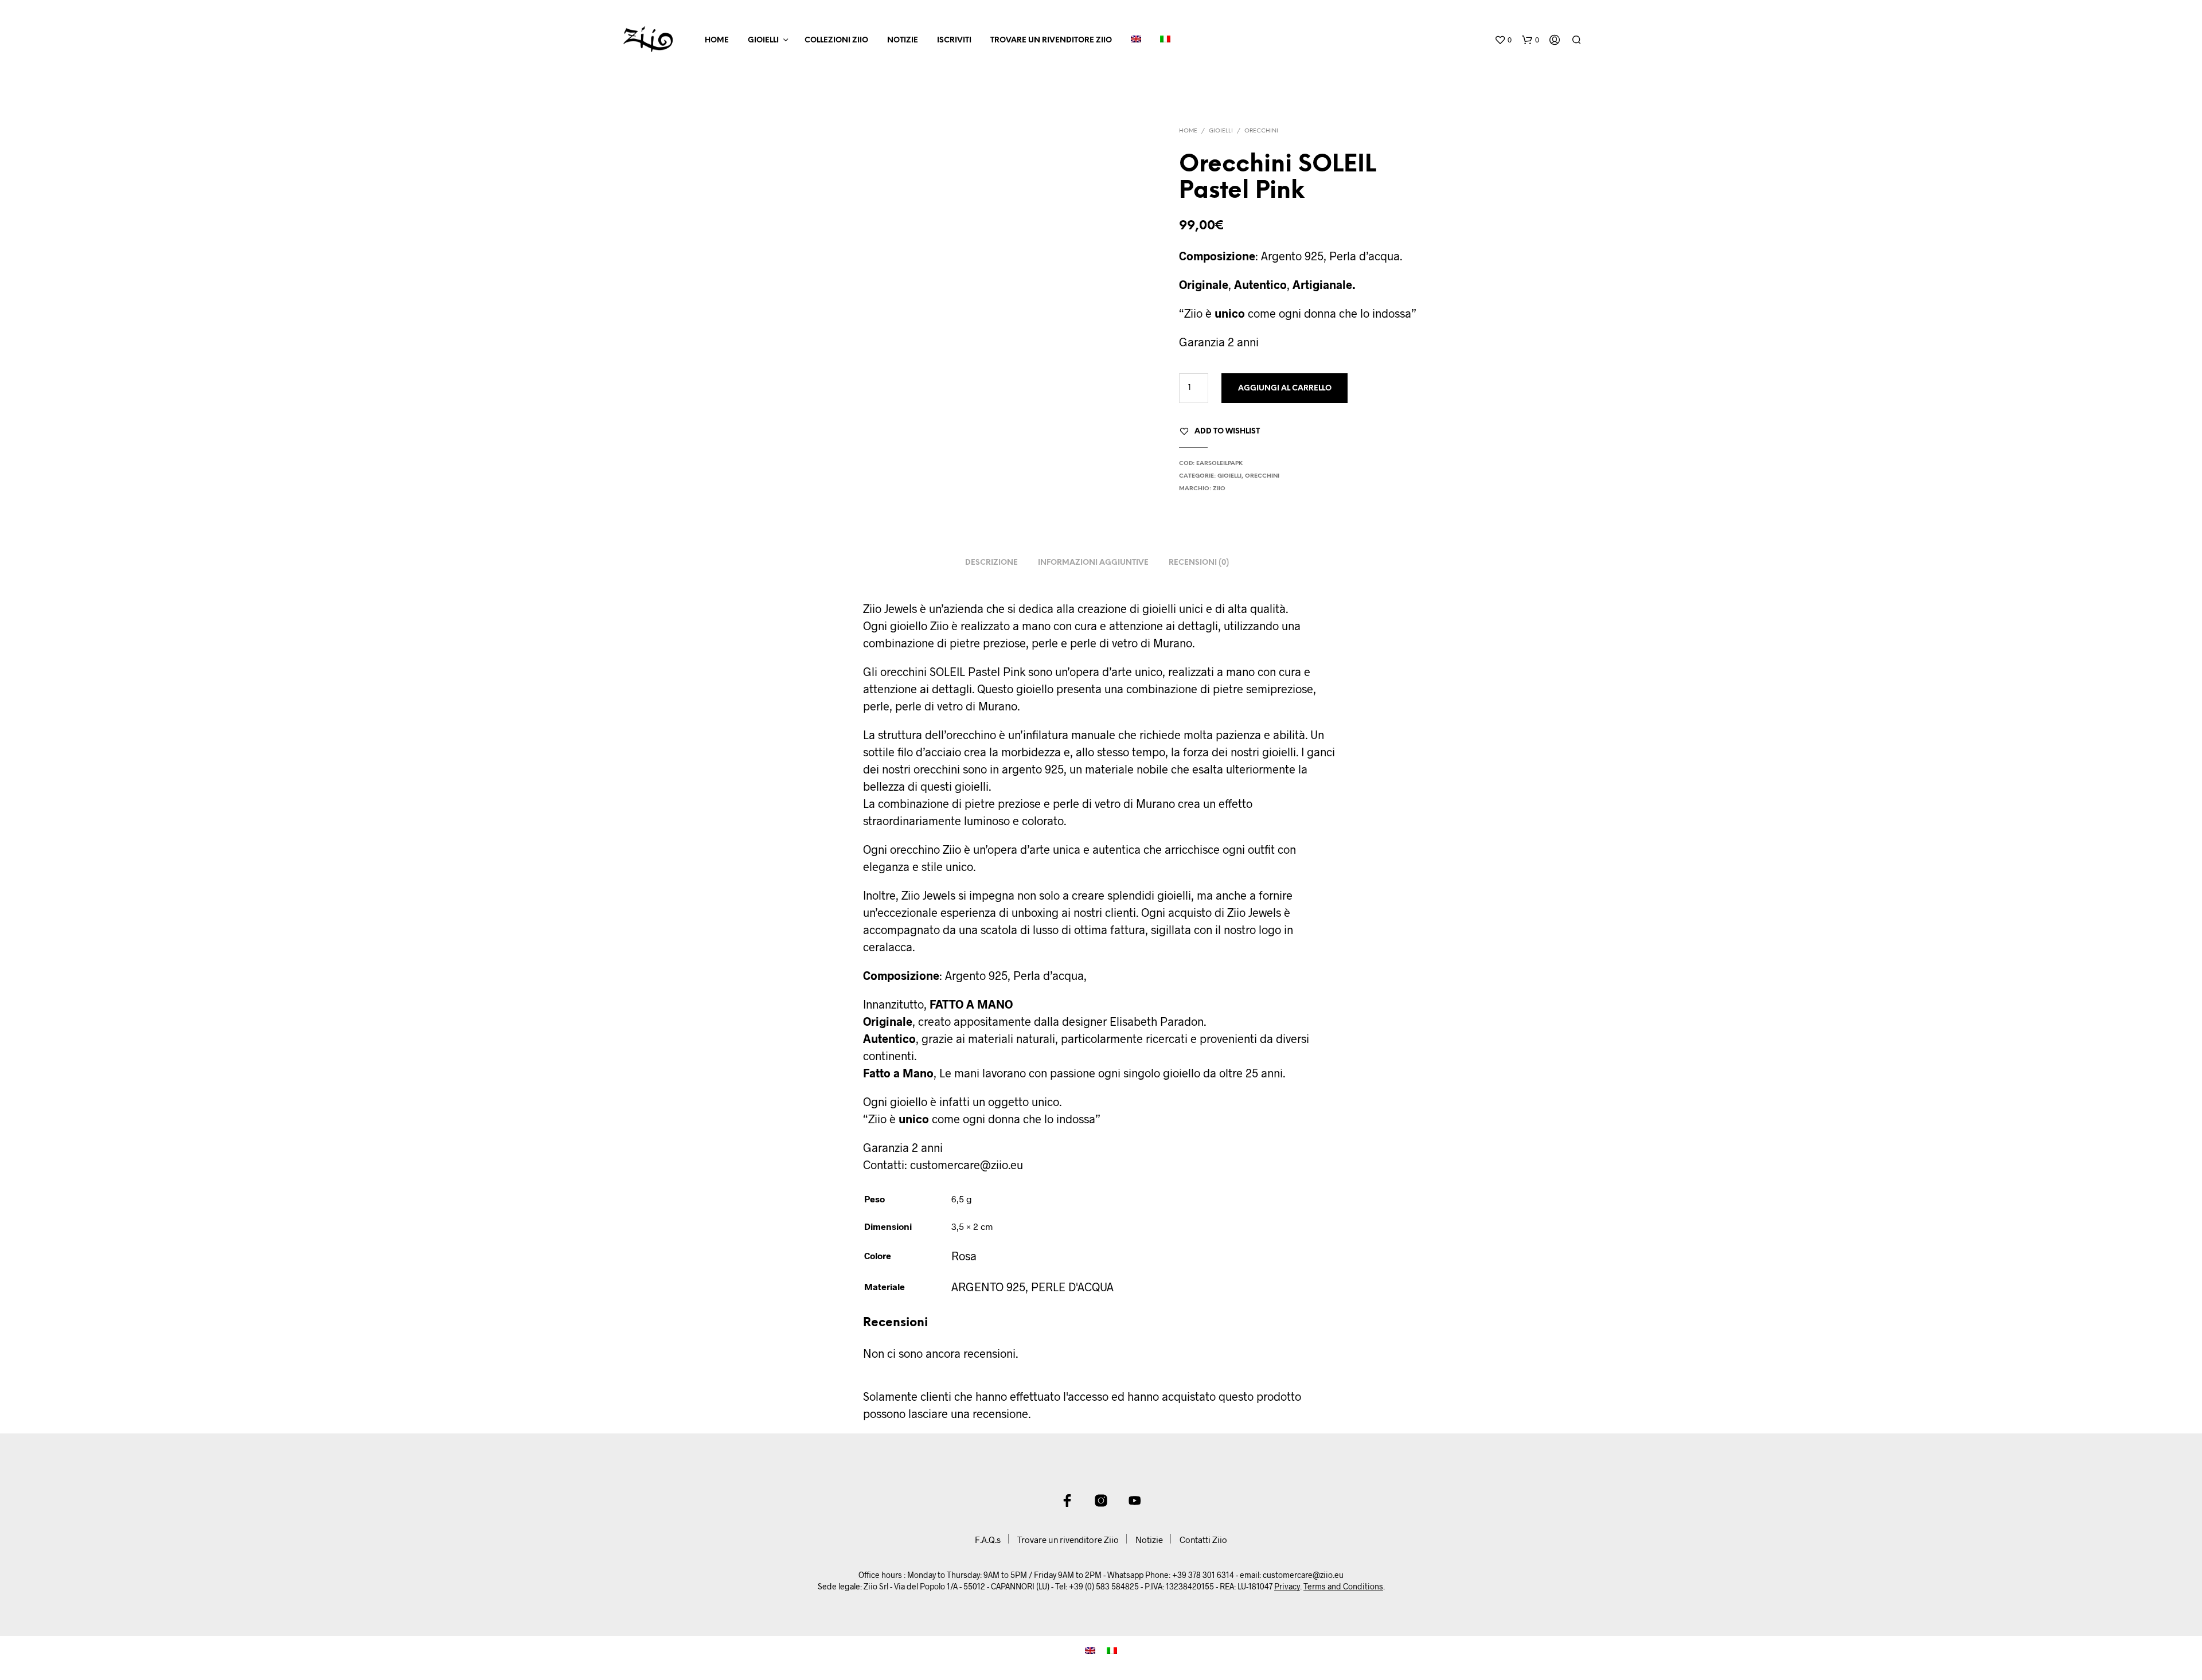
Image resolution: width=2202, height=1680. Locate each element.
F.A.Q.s (988, 1540)
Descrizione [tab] (991, 563)
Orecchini (1261, 131)
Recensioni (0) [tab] (1199, 563)
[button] (1503, 40)
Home (717, 40)
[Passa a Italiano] (1112, 1649)
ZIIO (1219, 489)
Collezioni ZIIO (836, 40)
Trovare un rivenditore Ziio (1051, 40)
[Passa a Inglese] (1136, 41)
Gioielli (763, 40)
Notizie (903, 40)
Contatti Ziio (1203, 1540)
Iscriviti (954, 40)
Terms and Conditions (1343, 1587)
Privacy (1287, 1587)
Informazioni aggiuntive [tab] (1093, 563)
